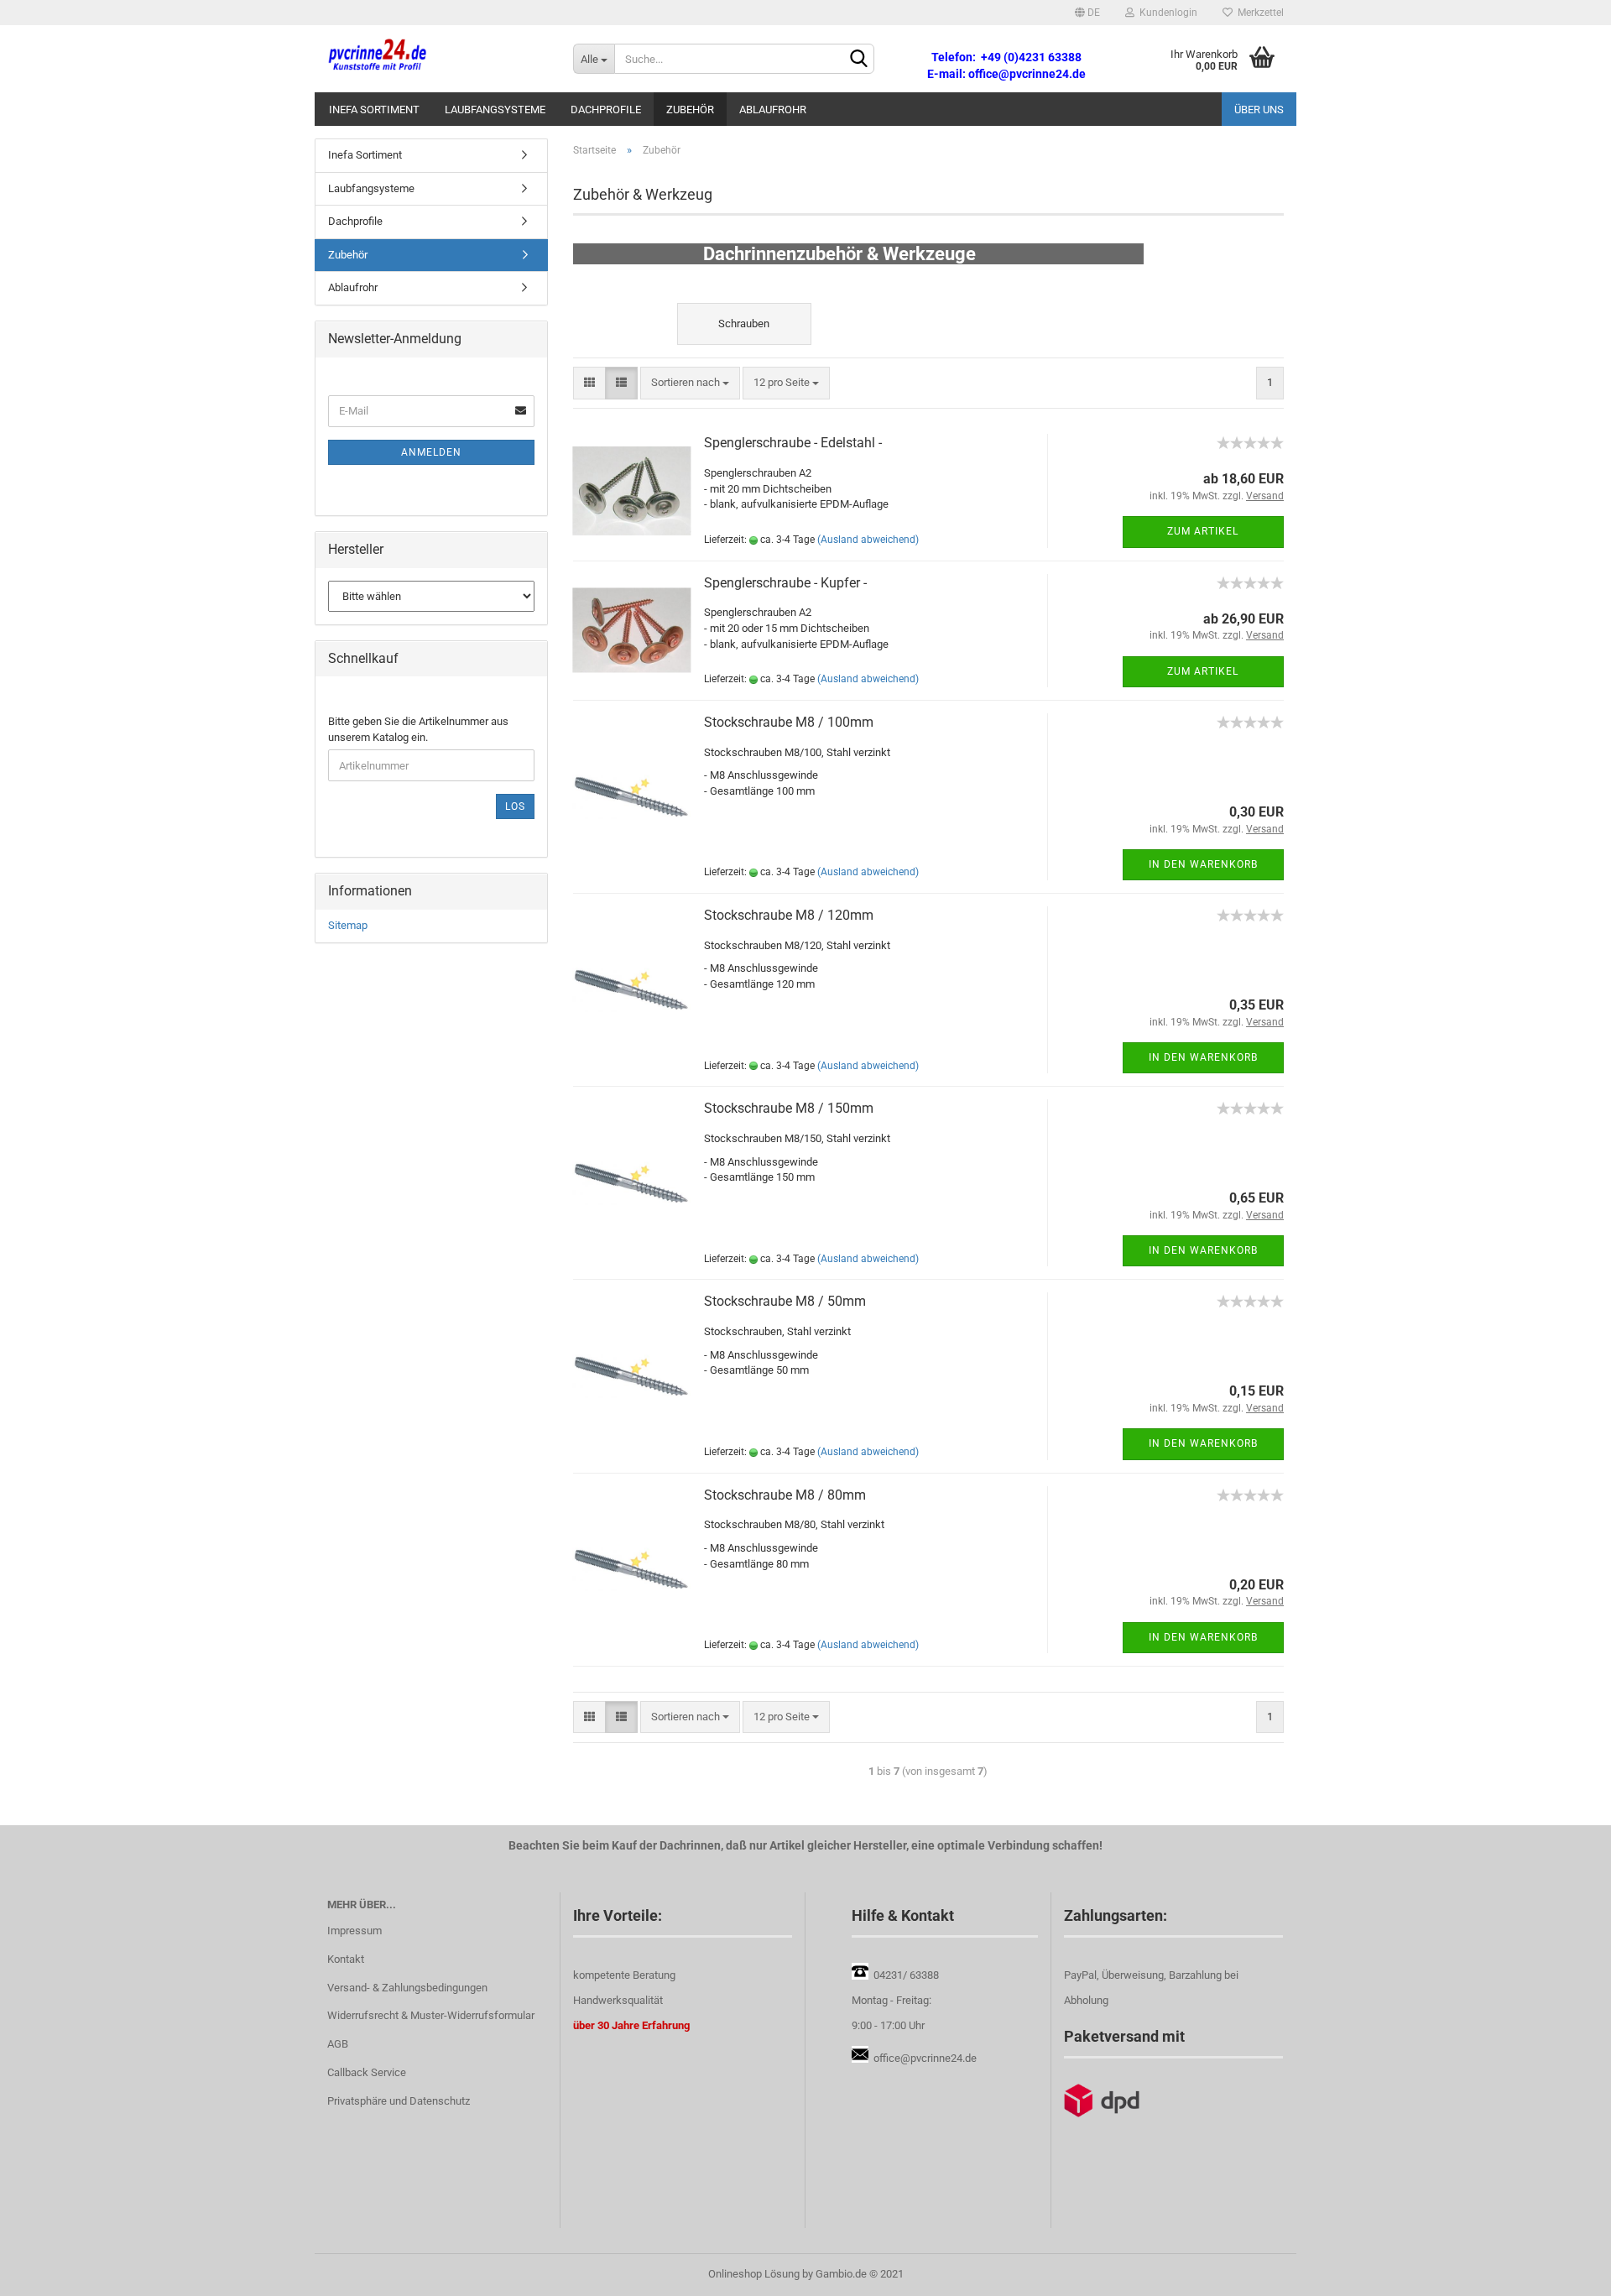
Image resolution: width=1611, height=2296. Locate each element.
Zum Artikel (1203, 531)
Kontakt (346, 1959)
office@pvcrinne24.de (925, 2058)
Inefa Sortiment (374, 110)
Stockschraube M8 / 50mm (785, 1301)
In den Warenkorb (1203, 864)
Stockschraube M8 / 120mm (789, 915)
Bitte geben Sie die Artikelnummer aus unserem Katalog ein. (418, 729)
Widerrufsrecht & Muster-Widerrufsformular (431, 2015)
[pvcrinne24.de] (438, 59)
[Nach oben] (1565, 2271)
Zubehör (690, 110)
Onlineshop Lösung (754, 2274)
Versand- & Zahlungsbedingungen (407, 1988)
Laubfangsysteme (495, 110)
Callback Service (367, 2072)
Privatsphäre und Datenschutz (399, 2101)
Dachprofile (606, 110)
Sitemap (348, 925)
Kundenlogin (1166, 13)
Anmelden (431, 452)
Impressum (355, 1931)
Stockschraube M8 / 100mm (789, 722)
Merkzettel (1258, 13)
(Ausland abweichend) (868, 540)
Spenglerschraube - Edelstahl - (793, 443)
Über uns (1259, 110)
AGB (338, 2044)
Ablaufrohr (773, 110)
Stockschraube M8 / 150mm (789, 1108)
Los (515, 806)
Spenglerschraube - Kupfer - (785, 583)
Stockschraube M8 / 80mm (785, 1495)
